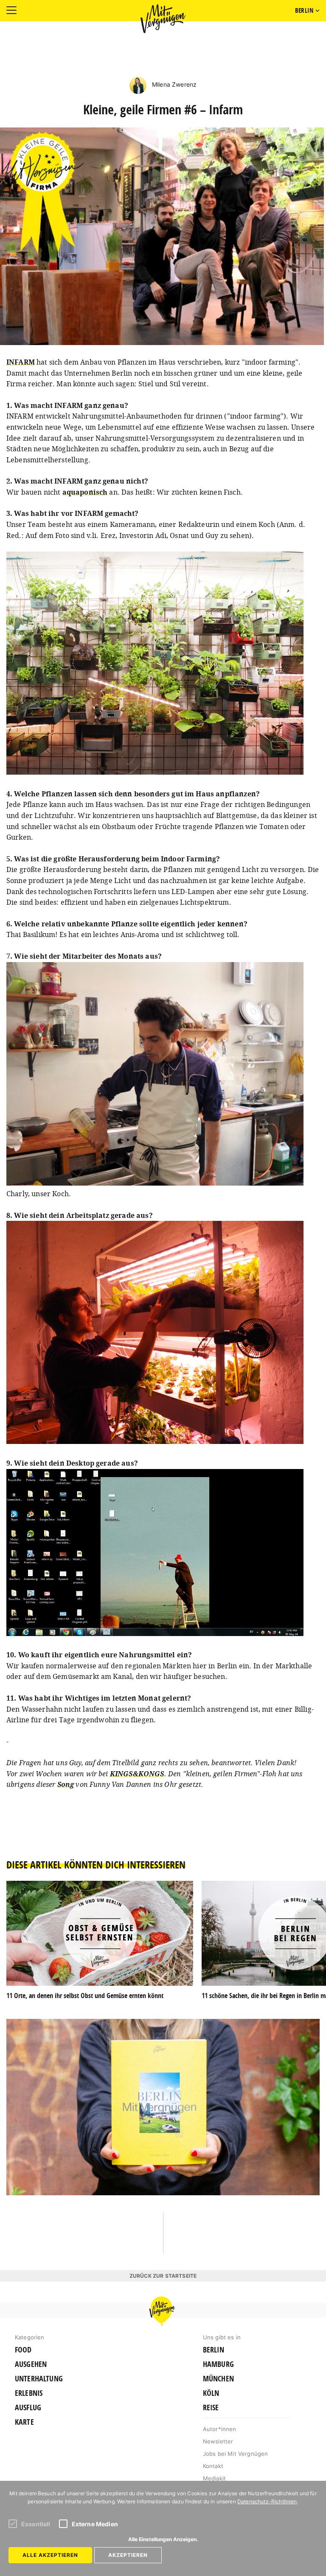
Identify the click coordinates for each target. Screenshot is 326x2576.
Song (66, 1784)
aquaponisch (85, 492)
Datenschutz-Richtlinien (267, 2501)
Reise (211, 2408)
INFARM (21, 362)
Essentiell (36, 2524)
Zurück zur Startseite (163, 2276)
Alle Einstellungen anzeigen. (163, 2539)
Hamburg (218, 2364)
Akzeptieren (128, 2555)
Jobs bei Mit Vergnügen (236, 2454)
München (218, 2379)
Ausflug (28, 2408)
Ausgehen (31, 2364)
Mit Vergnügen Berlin (163, 19)
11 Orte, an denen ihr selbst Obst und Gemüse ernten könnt (85, 1996)
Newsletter (218, 2441)
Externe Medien (95, 2524)
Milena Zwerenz (173, 84)
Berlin (214, 2350)
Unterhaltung (39, 2379)
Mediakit (214, 2478)
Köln (211, 2393)
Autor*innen (220, 2429)
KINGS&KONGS (137, 1774)
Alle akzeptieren (50, 2555)
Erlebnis (29, 2393)
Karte (24, 2422)
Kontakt (213, 2466)
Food (23, 2350)
